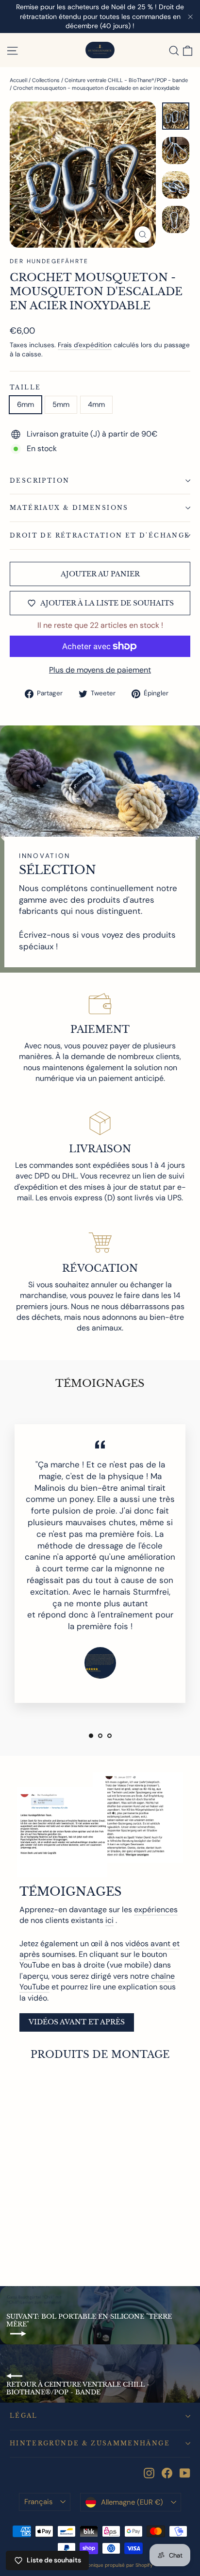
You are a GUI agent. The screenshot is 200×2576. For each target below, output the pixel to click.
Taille (25, 387)
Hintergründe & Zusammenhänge (90, 2443)
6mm (25, 404)
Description (40, 480)
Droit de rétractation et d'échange (100, 535)
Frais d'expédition (85, 345)
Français (38, 2502)
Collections (46, 80)
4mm (96, 404)
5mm (61, 404)
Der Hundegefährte (49, 261)
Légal (24, 2416)
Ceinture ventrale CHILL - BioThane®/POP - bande (126, 80)
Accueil (18, 80)
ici (109, 1920)
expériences (156, 1910)
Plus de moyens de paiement (100, 670)
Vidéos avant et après (77, 2022)
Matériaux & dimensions (69, 508)
